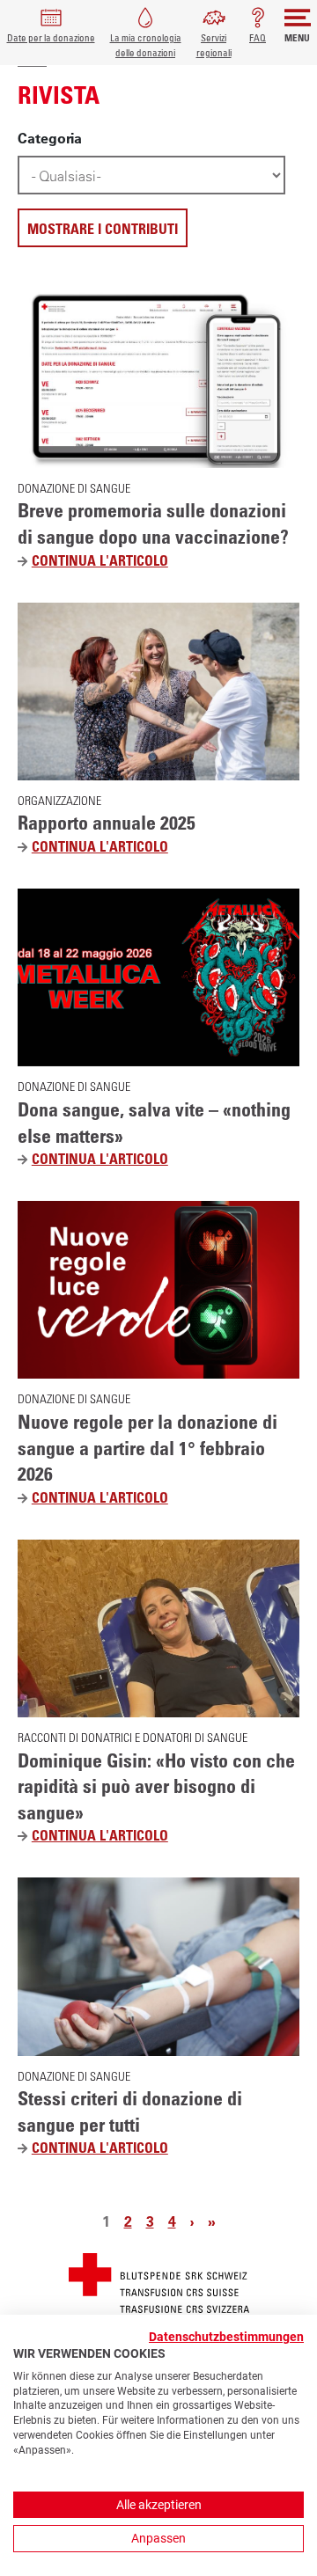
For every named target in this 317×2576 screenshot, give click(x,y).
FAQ (258, 37)
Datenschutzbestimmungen (226, 2337)
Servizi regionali (214, 45)
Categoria (50, 138)
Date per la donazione (51, 37)
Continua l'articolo (107, 561)
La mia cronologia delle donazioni (146, 45)
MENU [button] (297, 37)
